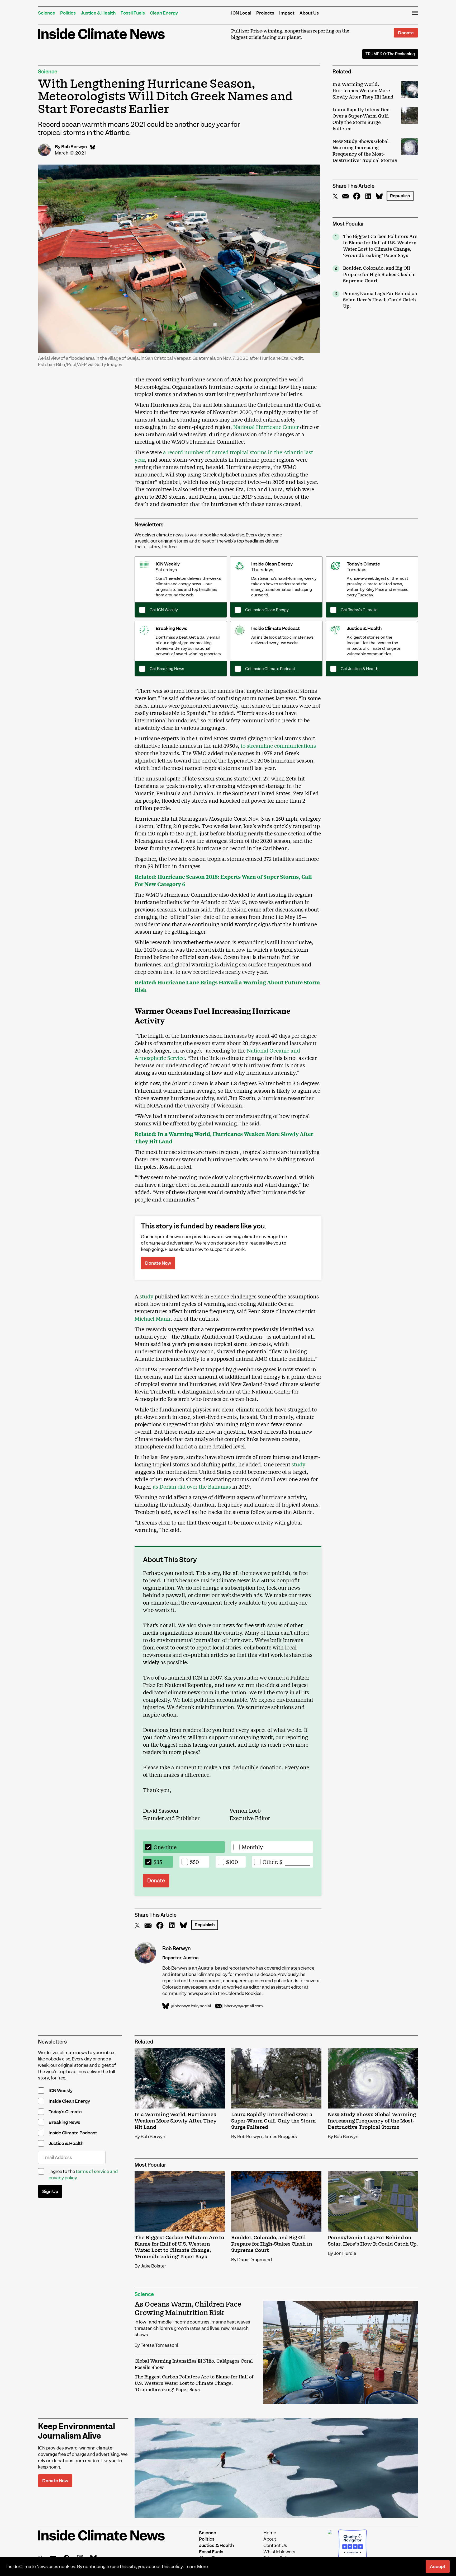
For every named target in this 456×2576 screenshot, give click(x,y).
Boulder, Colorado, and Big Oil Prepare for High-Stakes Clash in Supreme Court (379, 275)
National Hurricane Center (266, 427)
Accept (438, 2566)
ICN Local (241, 13)
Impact (287, 13)
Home (270, 2533)
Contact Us (275, 2545)
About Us (309, 13)
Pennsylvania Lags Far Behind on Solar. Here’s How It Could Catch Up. (380, 300)
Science (47, 13)
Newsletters (149, 525)
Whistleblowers (279, 2552)
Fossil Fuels (133, 13)
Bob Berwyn (74, 147)
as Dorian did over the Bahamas (191, 1486)
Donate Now (158, 1263)
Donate (406, 33)
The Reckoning (390, 54)
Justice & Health (98, 13)
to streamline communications (278, 745)
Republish (400, 196)
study (146, 1296)
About (270, 2539)
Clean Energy (164, 13)
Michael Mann (153, 1318)
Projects (265, 13)
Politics (68, 13)
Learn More (196, 2566)
